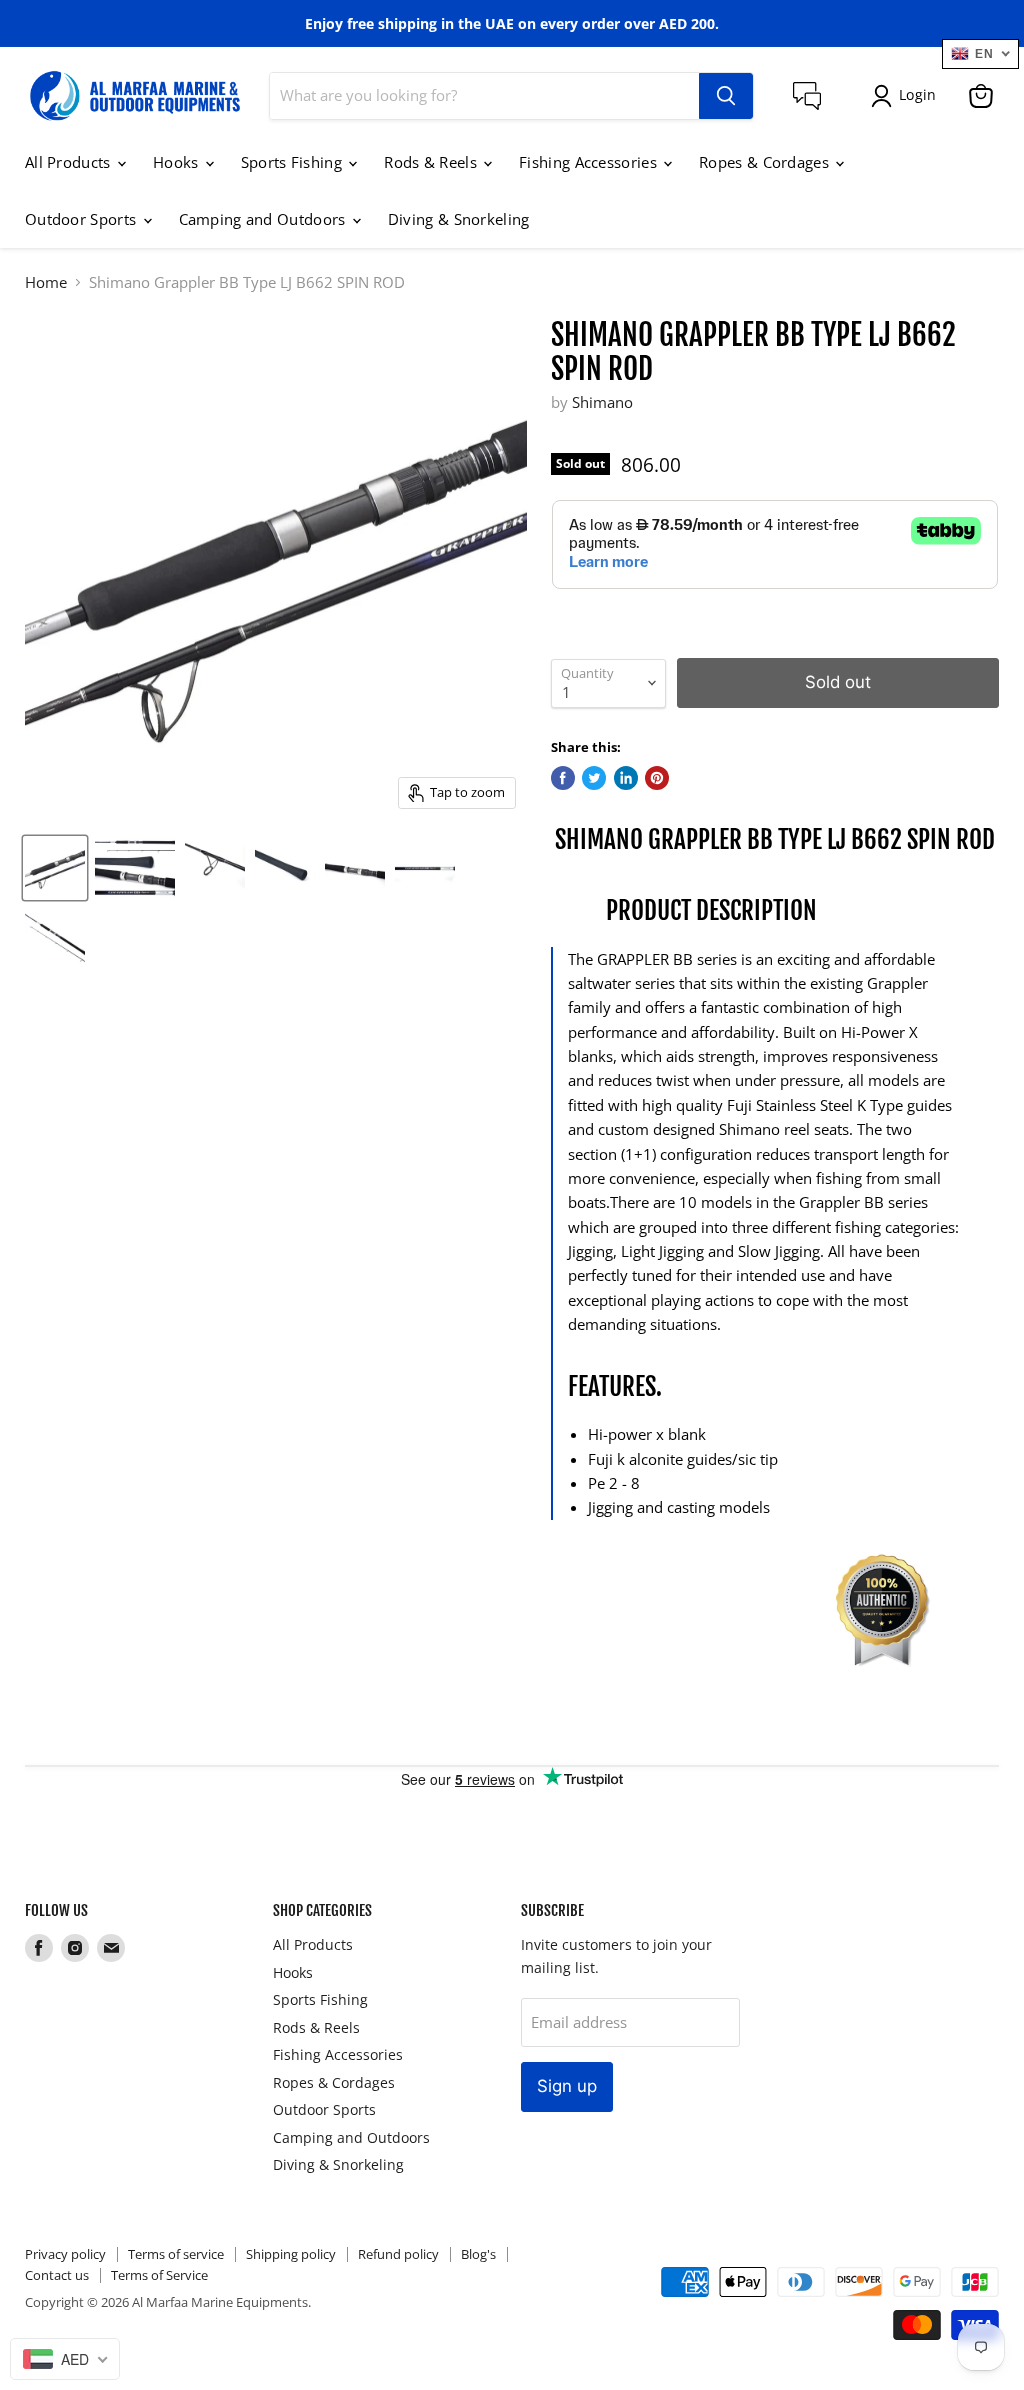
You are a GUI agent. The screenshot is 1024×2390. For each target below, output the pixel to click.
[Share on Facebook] (563, 778)
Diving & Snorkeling (459, 219)
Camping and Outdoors (264, 219)
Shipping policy (291, 2254)
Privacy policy (65, 2254)
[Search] (726, 96)
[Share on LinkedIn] (626, 778)
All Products (70, 162)
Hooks (178, 162)
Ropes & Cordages (766, 162)
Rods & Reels (432, 162)
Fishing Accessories (590, 162)
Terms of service (176, 2254)
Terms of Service (159, 2275)
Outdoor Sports (83, 219)
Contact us (57, 2275)
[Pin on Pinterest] (657, 778)
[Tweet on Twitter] (594, 778)
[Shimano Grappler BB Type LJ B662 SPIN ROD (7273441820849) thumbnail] (55, 868)
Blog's (478, 2254)
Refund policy (398, 2254)
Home (46, 282)
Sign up (567, 2086)
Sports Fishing (294, 162)
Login (917, 94)
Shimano (602, 402)
